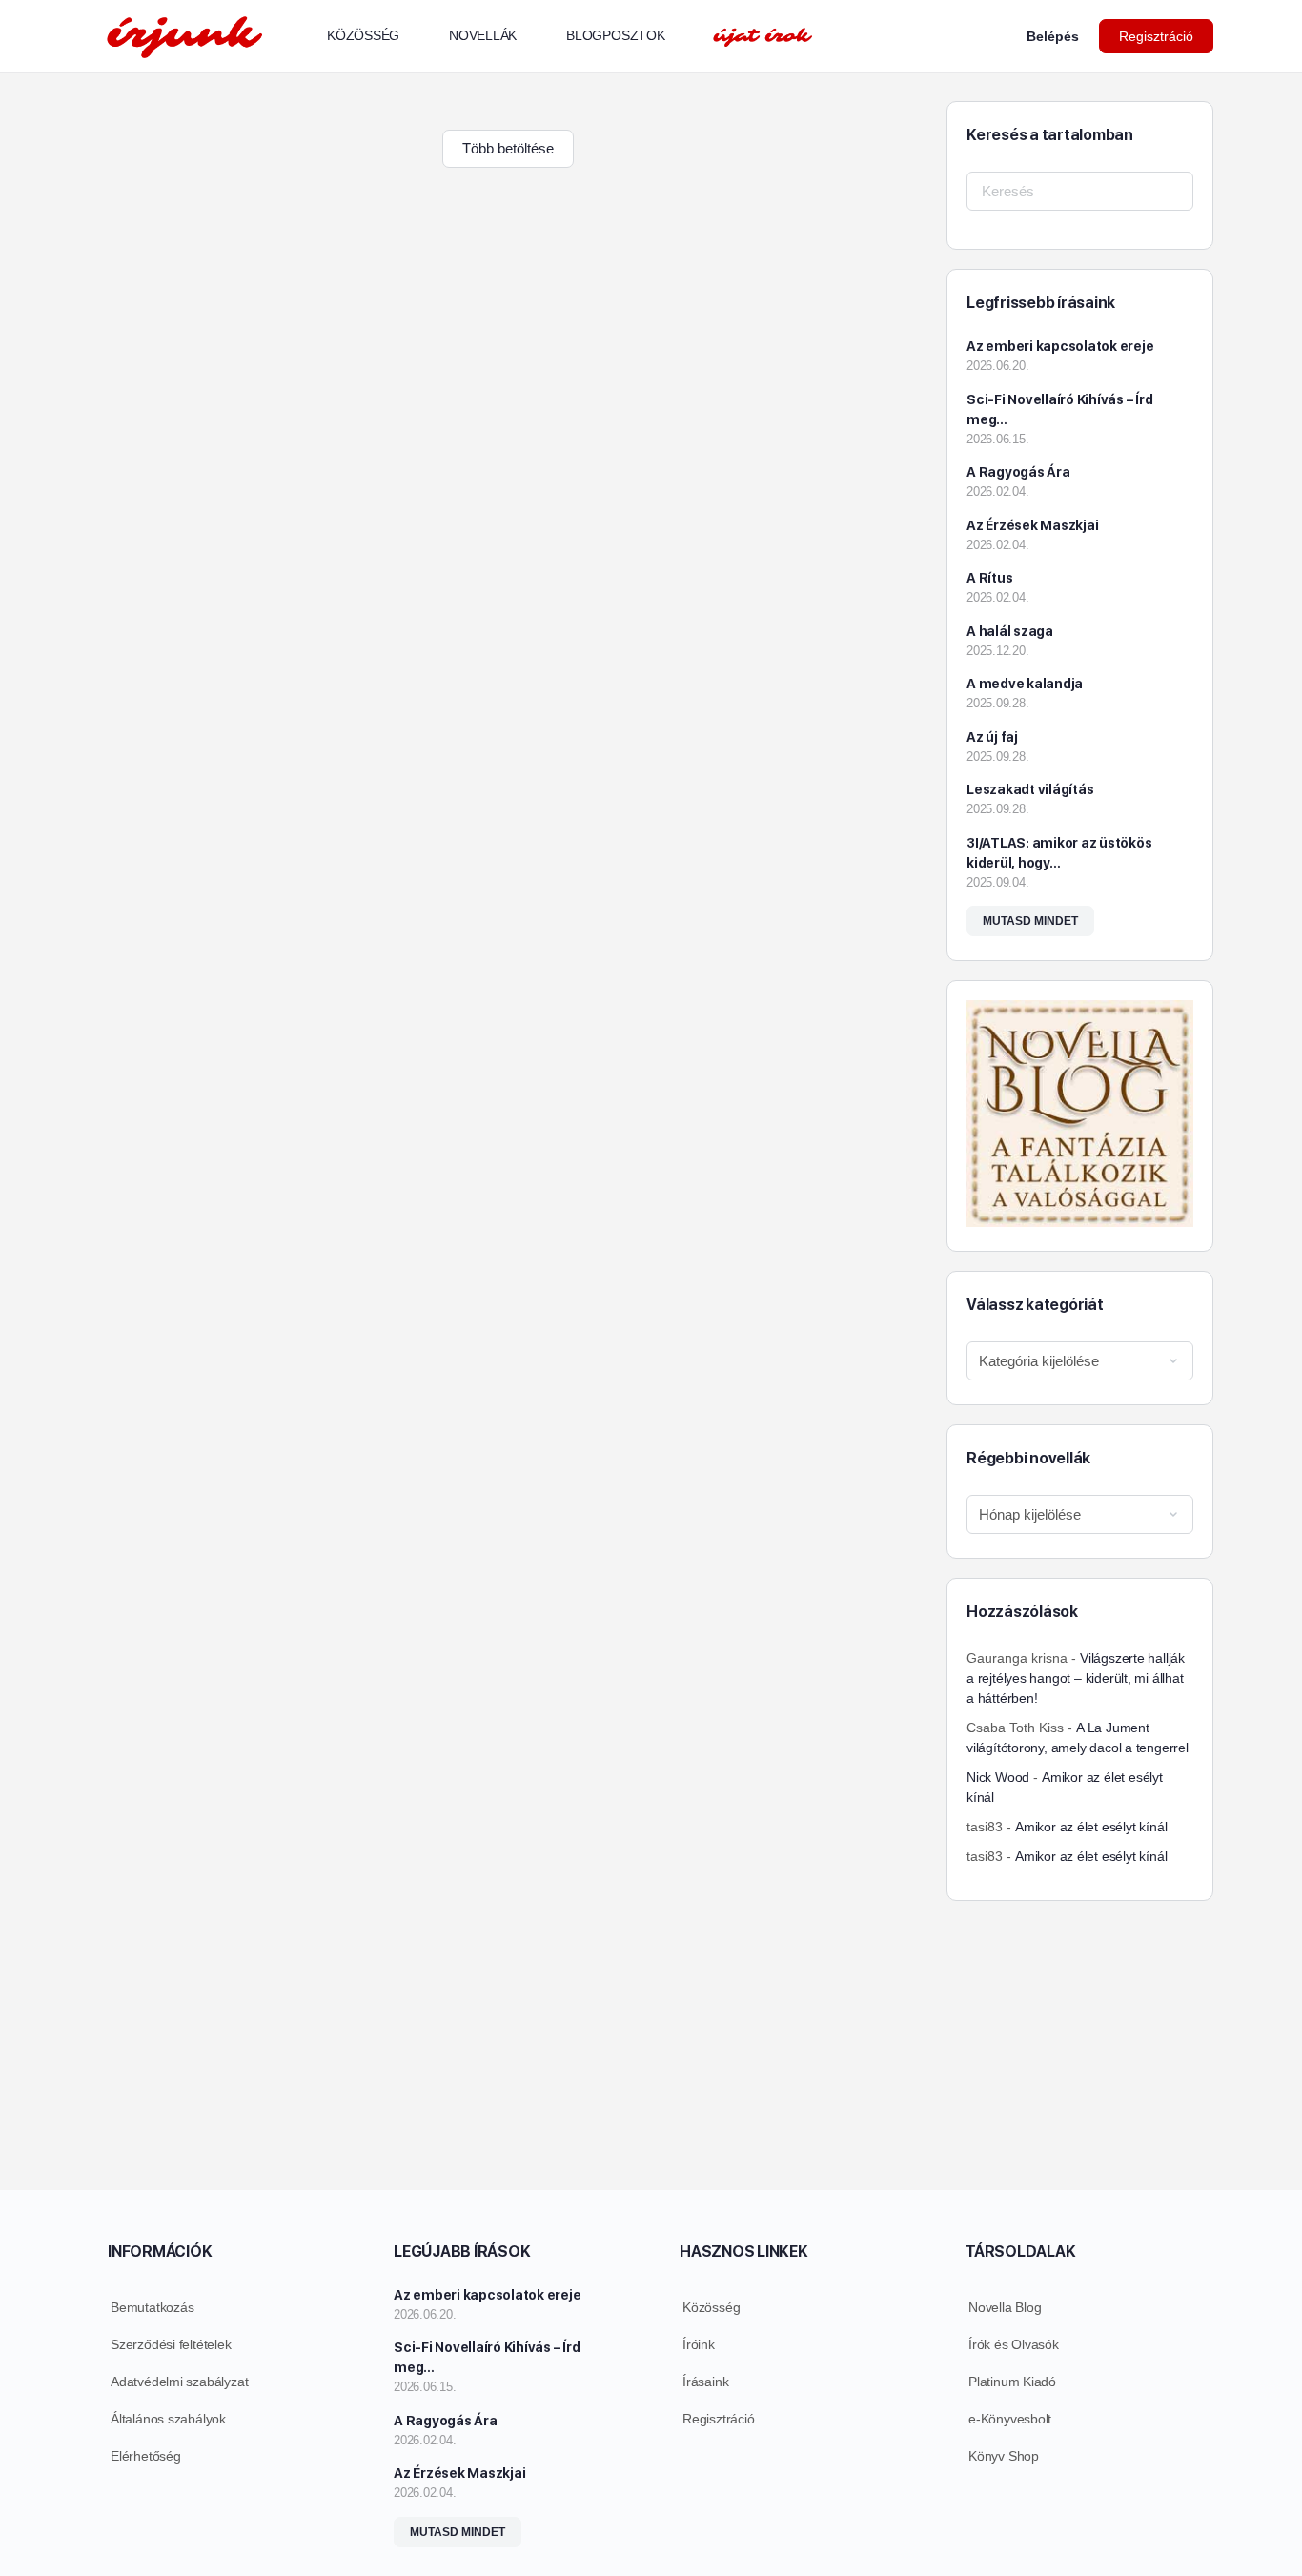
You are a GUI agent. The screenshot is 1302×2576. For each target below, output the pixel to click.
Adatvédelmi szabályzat (179, 2382)
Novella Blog (1005, 2307)
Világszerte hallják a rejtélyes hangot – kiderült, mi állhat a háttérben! (1076, 1678)
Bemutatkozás (152, 2307)
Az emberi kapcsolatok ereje (1060, 346)
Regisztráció (1156, 36)
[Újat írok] (763, 36)
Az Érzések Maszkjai (1032, 525)
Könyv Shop (1004, 2456)
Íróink (699, 2344)
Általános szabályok (168, 2419)
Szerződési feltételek (171, 2344)
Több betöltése (508, 148)
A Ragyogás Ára (1018, 472)
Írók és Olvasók (1014, 2344)
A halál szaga (1010, 631)
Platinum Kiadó (1012, 2382)
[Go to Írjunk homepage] (184, 34)
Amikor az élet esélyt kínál (1091, 1827)
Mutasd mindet (1030, 921)
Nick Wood (998, 1777)
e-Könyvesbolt (1010, 2419)
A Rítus (989, 578)
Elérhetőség (146, 2456)
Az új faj (992, 737)
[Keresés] (980, 36)
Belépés (1053, 36)
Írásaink (705, 2382)
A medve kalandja (1025, 684)
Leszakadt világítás (1030, 789)
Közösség (711, 2307)
